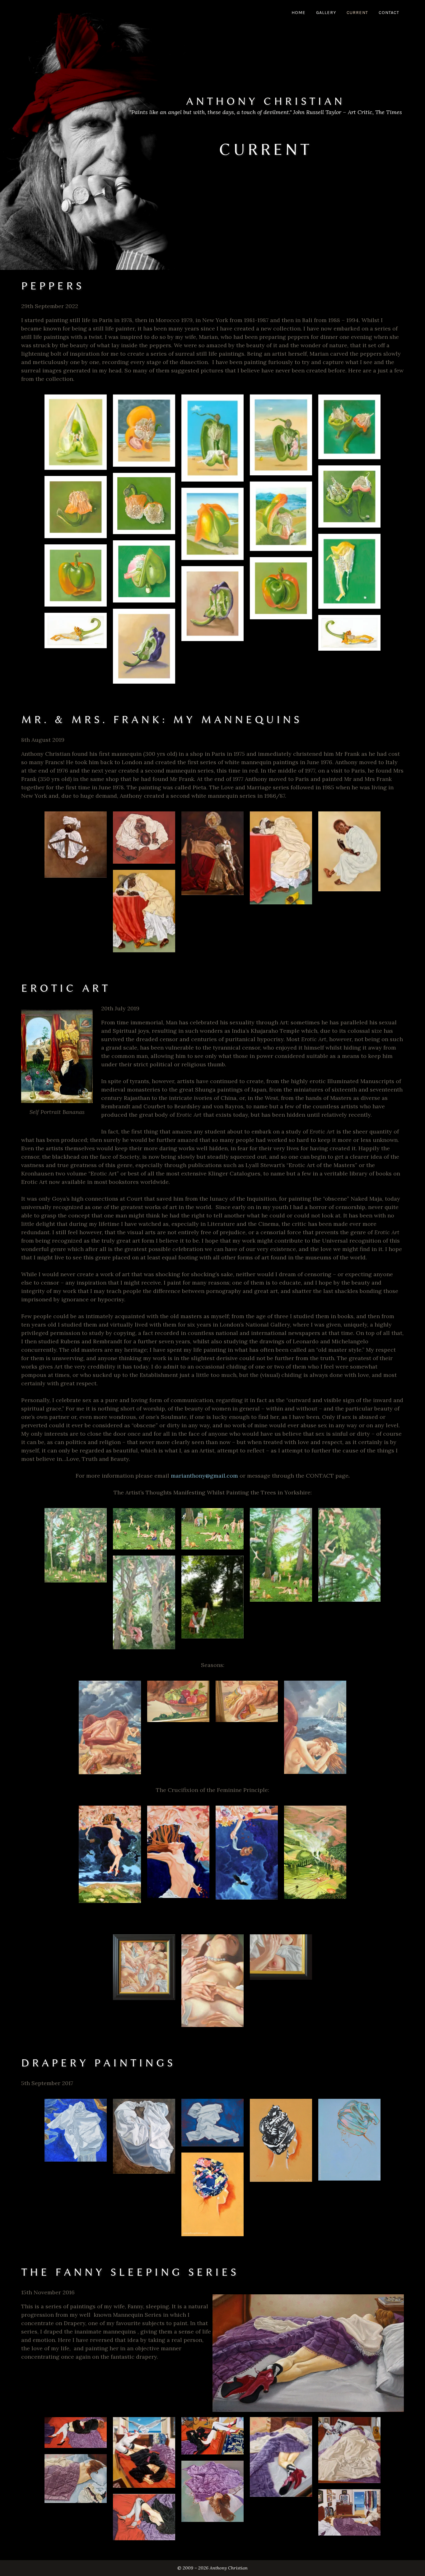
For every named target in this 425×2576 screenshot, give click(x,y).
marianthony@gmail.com (204, 1476)
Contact (389, 13)
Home (299, 13)
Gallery (326, 13)
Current (357, 13)
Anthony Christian (266, 101)
